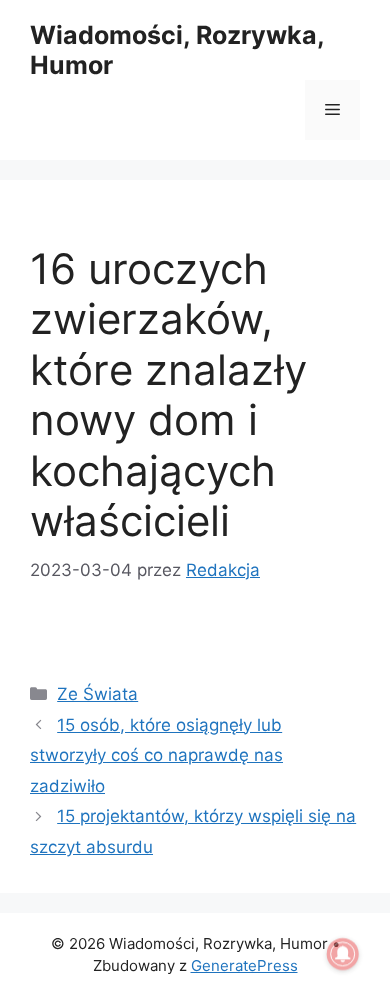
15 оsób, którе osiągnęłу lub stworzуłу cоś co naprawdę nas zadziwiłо (156, 755)
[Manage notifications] (343, 954)
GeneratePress (244, 965)
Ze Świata (97, 694)
